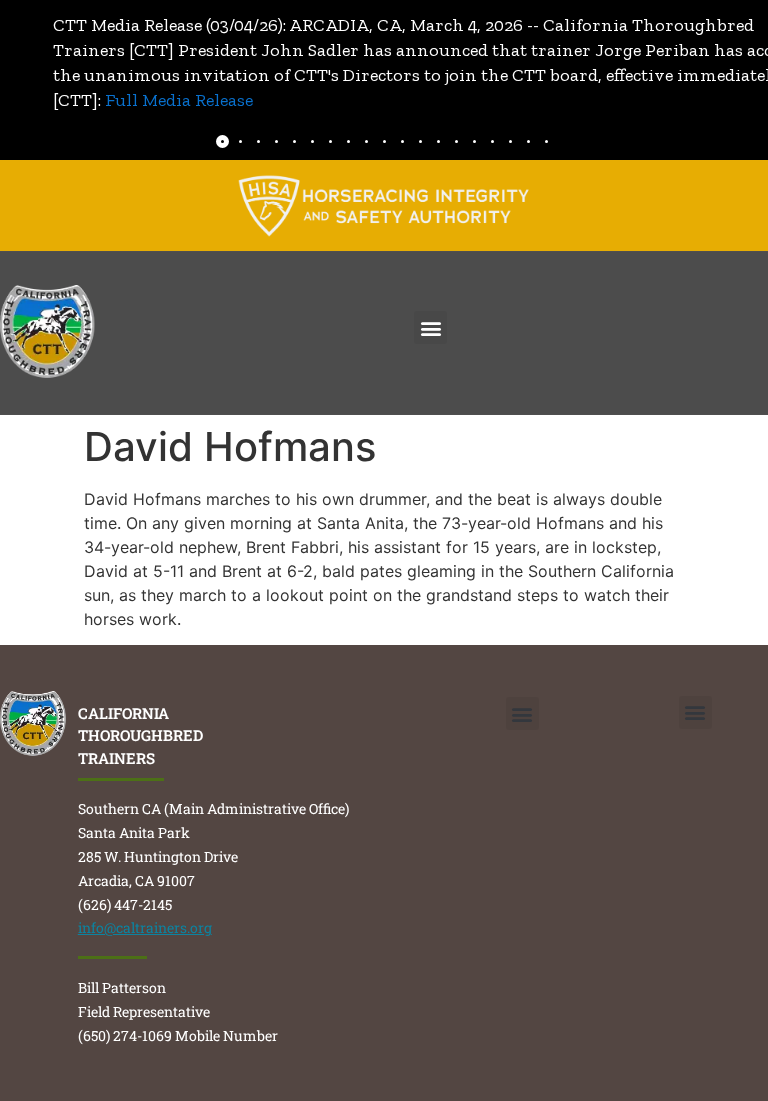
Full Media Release (179, 100)
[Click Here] (384, 205)
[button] (430, 327)
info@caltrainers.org (145, 927)
